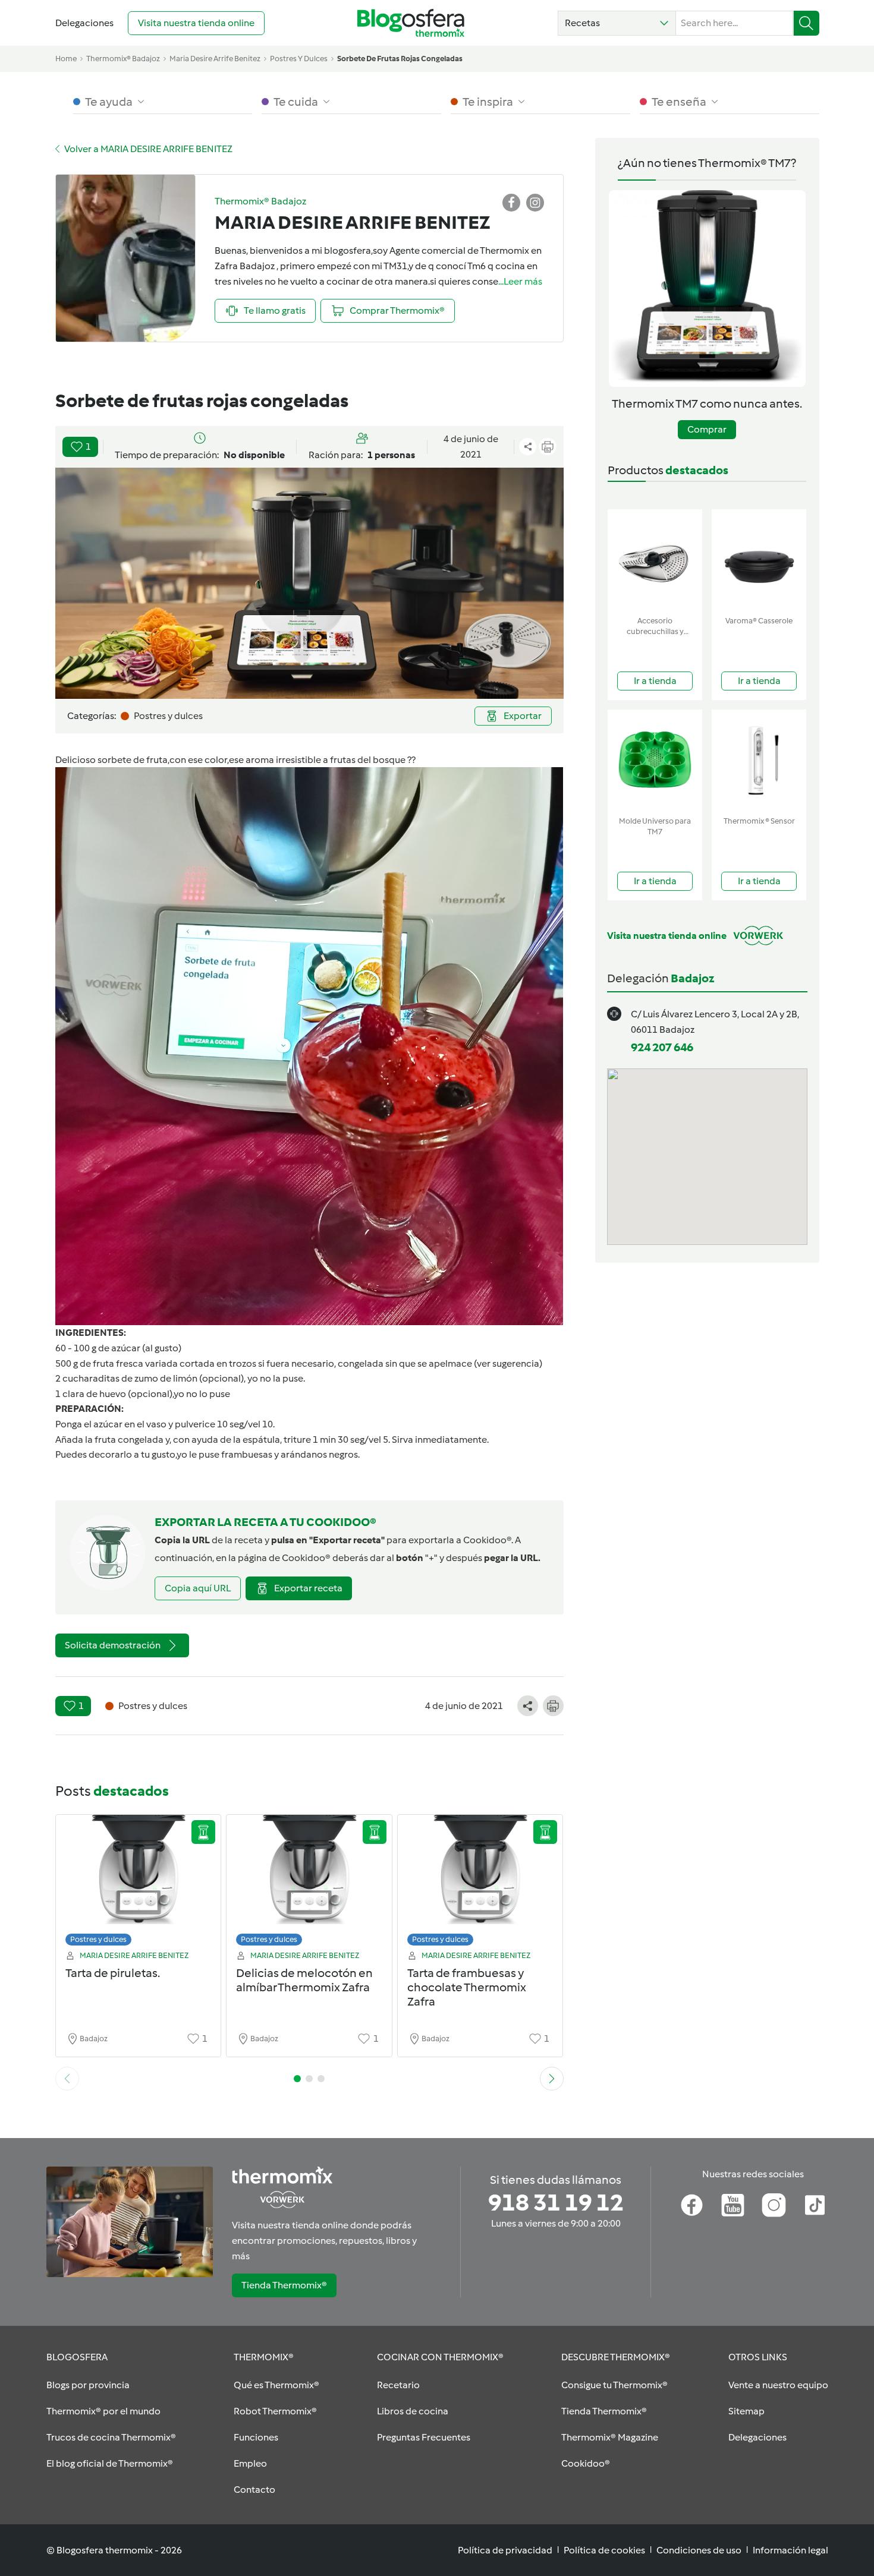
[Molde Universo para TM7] (655, 760)
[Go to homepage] (411, 23)
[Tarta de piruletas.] (139, 1883)
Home (66, 59)
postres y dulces (299, 59)
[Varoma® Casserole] (759, 560)
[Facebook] (692, 2205)
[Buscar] (807, 23)
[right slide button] (552, 2079)
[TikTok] (815, 2205)
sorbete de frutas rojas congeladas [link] (400, 59)
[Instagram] (774, 2205)
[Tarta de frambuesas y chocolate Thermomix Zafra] (480, 1883)
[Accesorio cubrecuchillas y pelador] (655, 560)
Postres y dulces (98, 1939)
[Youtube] (733, 2205)
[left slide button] (67, 2079)
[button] (617, 23)
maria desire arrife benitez (215, 59)
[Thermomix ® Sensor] (759, 760)
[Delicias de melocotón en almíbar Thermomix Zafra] (309, 1883)
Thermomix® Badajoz (123, 59)
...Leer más (520, 281)
